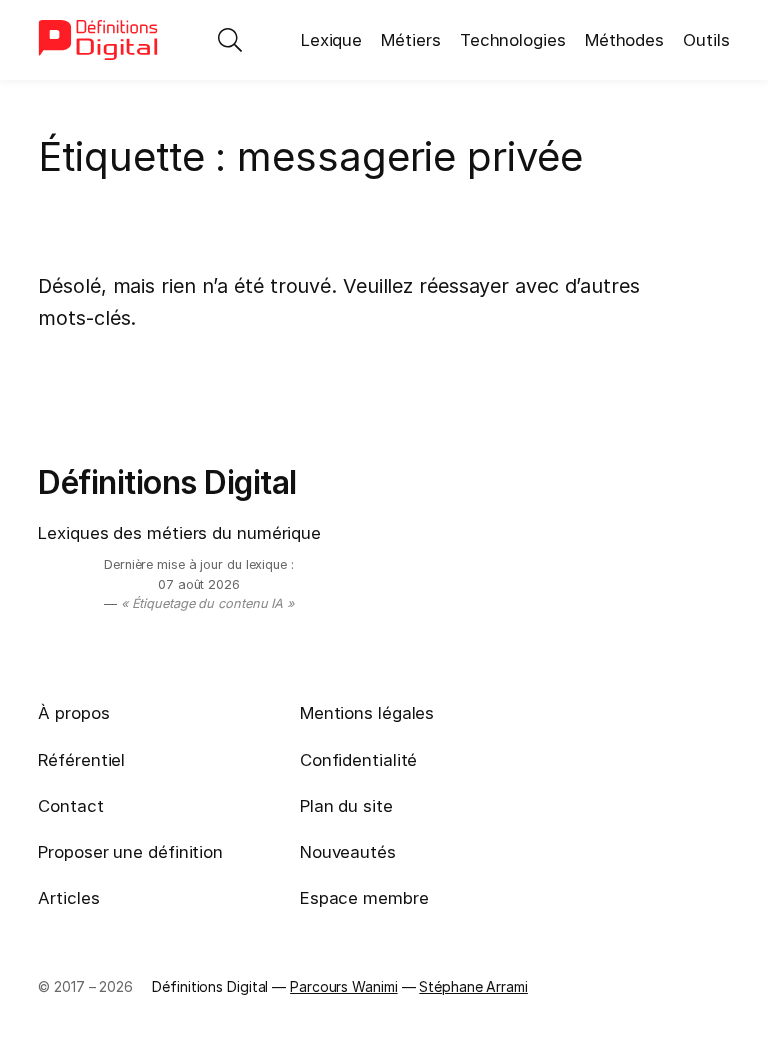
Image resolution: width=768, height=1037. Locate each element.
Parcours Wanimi (344, 986)
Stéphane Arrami (473, 986)
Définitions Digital (167, 482)
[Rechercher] (230, 40)
